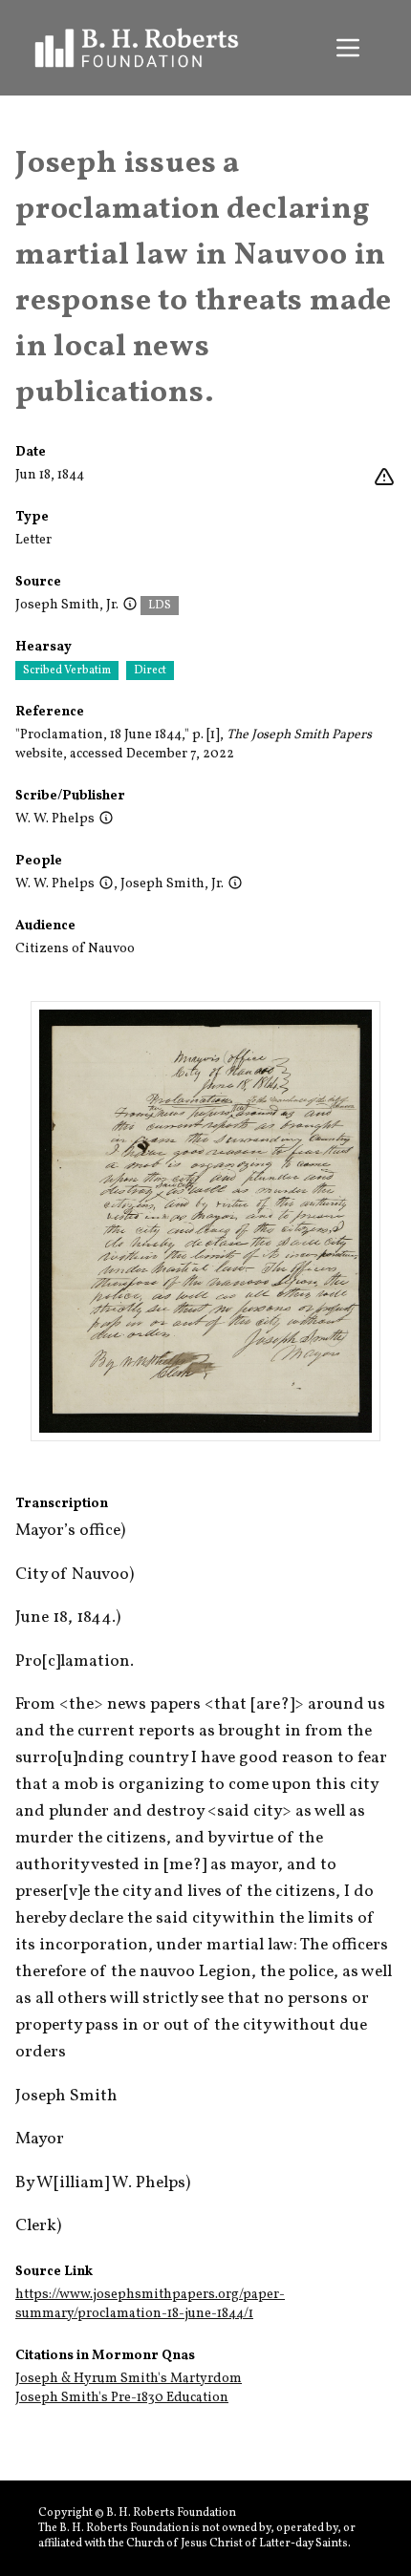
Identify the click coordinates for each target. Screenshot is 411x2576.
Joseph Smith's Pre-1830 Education (122, 2398)
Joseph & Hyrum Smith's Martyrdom (129, 2379)
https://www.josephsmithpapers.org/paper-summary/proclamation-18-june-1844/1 (150, 2304)
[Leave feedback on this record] (384, 478)
